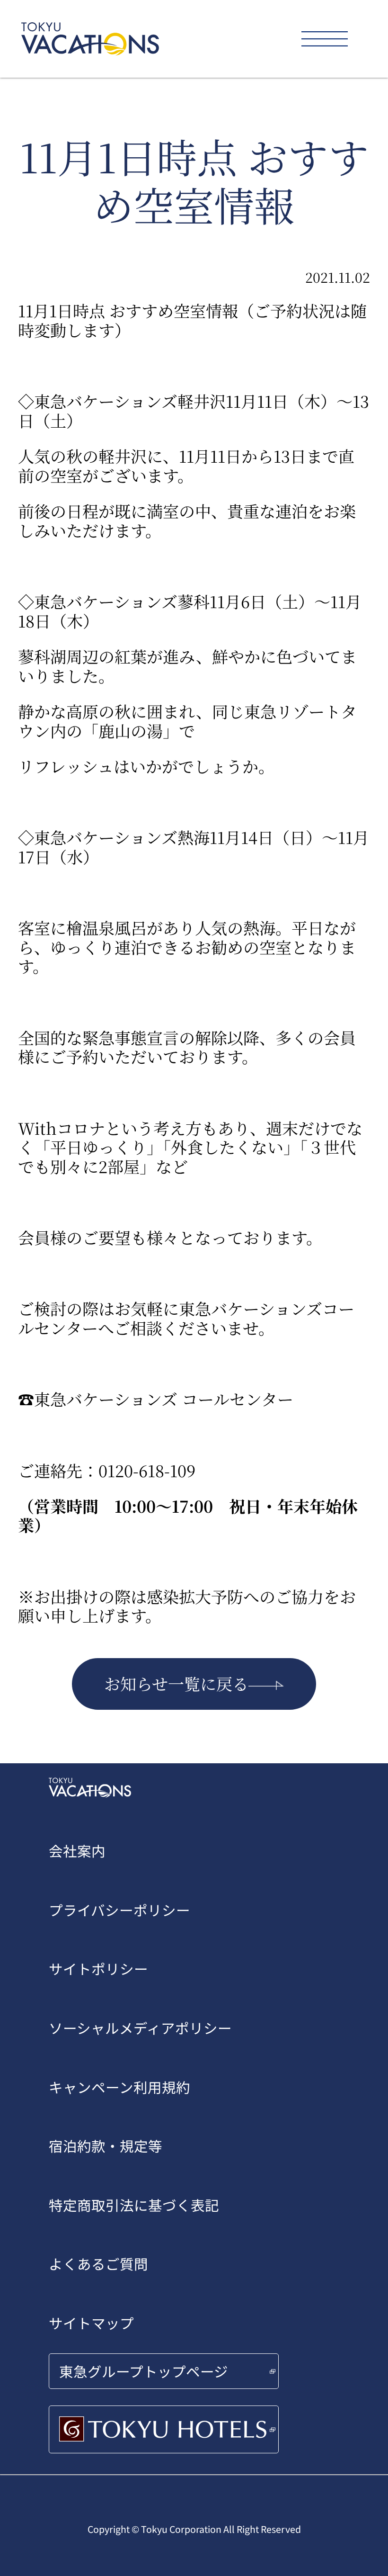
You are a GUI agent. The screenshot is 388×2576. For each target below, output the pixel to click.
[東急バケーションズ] (90, 39)
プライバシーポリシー (119, 1910)
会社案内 (77, 1851)
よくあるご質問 (98, 2264)
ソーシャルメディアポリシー (140, 2028)
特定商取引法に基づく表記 (134, 2205)
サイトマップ (91, 2323)
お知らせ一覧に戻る (176, 1683)
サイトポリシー (98, 1969)
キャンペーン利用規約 (119, 2087)
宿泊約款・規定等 (106, 2146)
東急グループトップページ (144, 2371)
